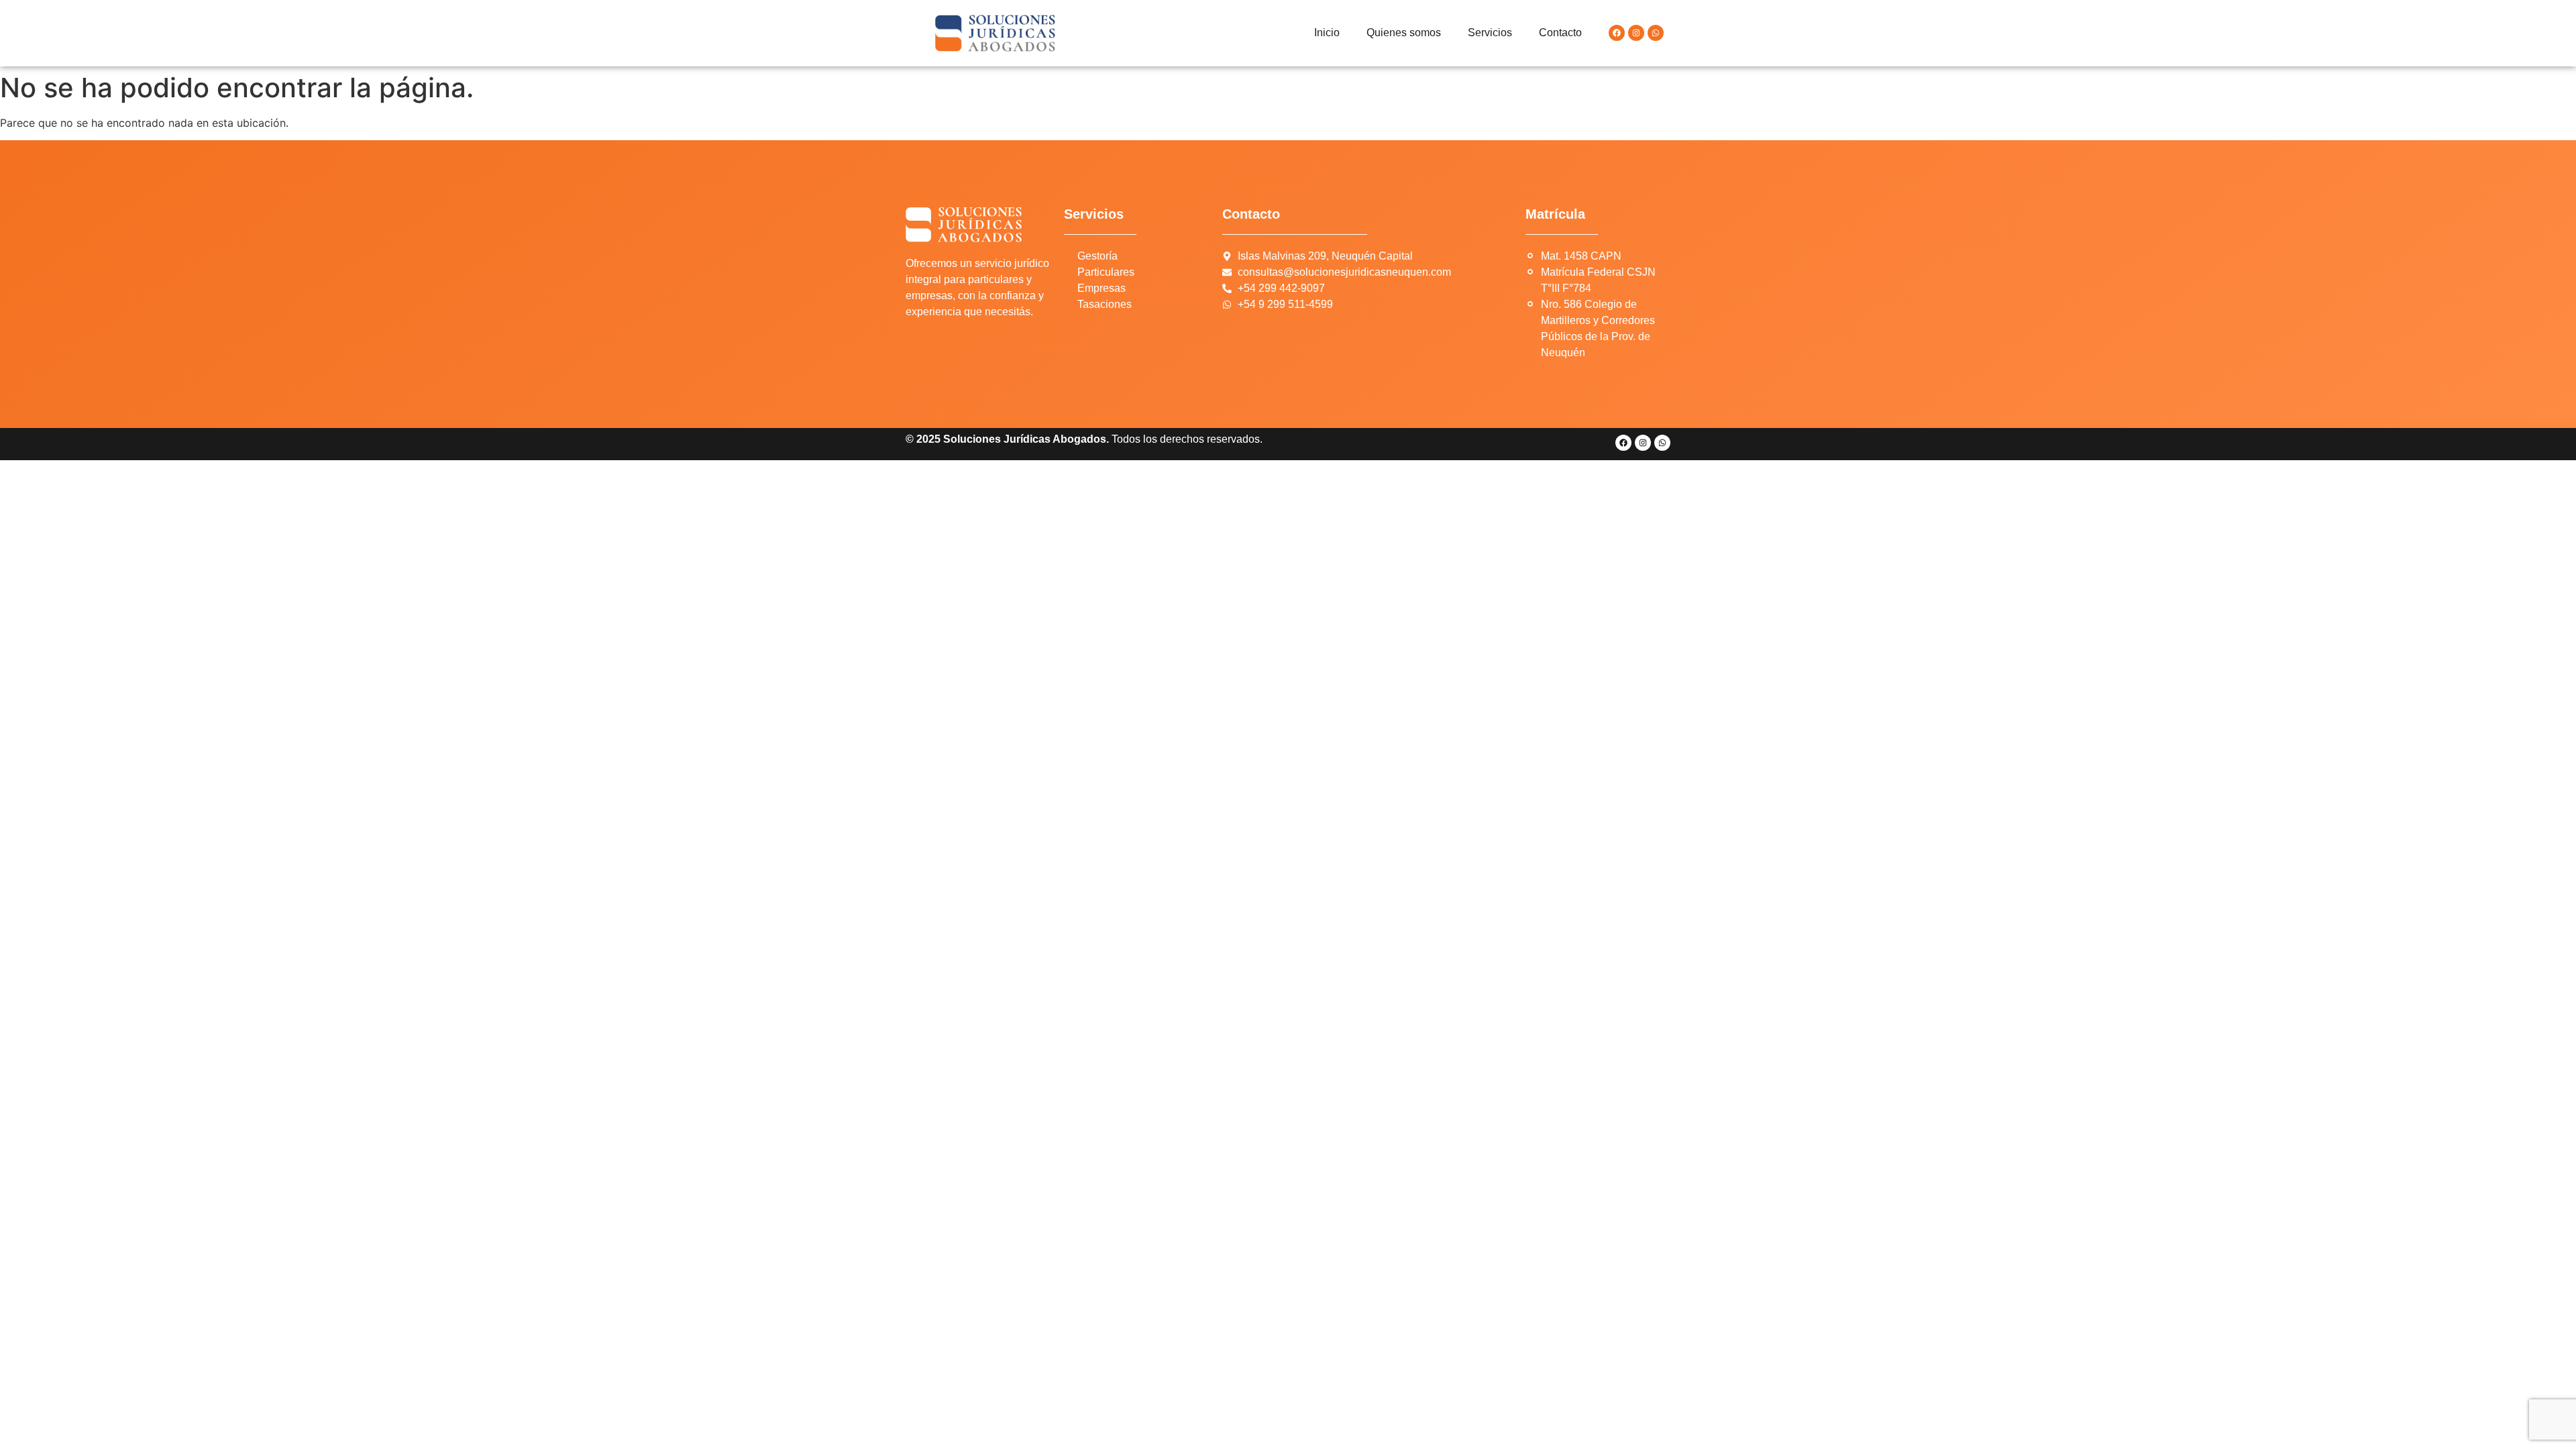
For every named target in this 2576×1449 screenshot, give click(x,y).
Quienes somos (1404, 33)
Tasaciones (1105, 304)
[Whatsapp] (1656, 33)
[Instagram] (1636, 33)
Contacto (1560, 33)
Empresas (1102, 288)
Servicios (1490, 33)
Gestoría (1097, 256)
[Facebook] (1617, 33)
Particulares (1106, 272)
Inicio (1327, 33)
